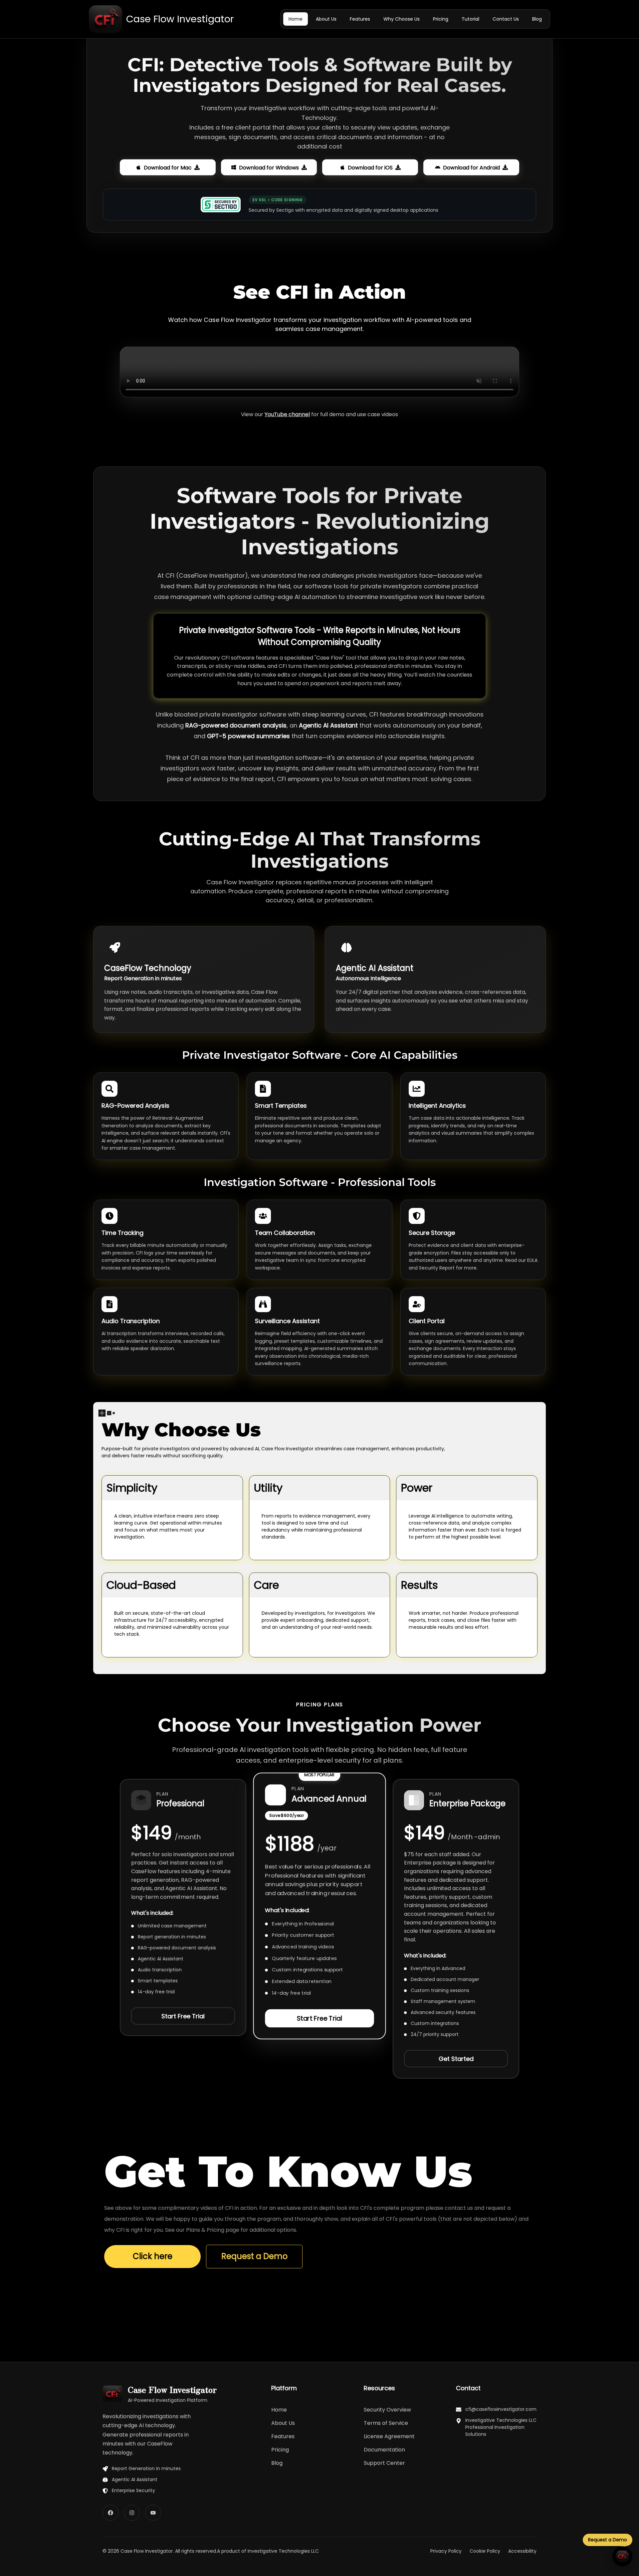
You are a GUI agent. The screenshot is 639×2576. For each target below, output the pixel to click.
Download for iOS (370, 166)
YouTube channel (287, 414)
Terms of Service (386, 2423)
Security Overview (387, 2410)
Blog (277, 2463)
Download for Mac (168, 166)
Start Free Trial (183, 2016)
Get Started (456, 2059)
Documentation (384, 2450)
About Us (283, 2423)
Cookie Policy (485, 2551)
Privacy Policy (446, 2551)
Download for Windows (269, 166)
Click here (153, 2256)
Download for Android (471, 166)
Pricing (280, 2450)
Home (279, 2410)
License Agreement (389, 2436)
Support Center (384, 2463)
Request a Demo (254, 2256)
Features (283, 2436)
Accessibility (522, 2551)
